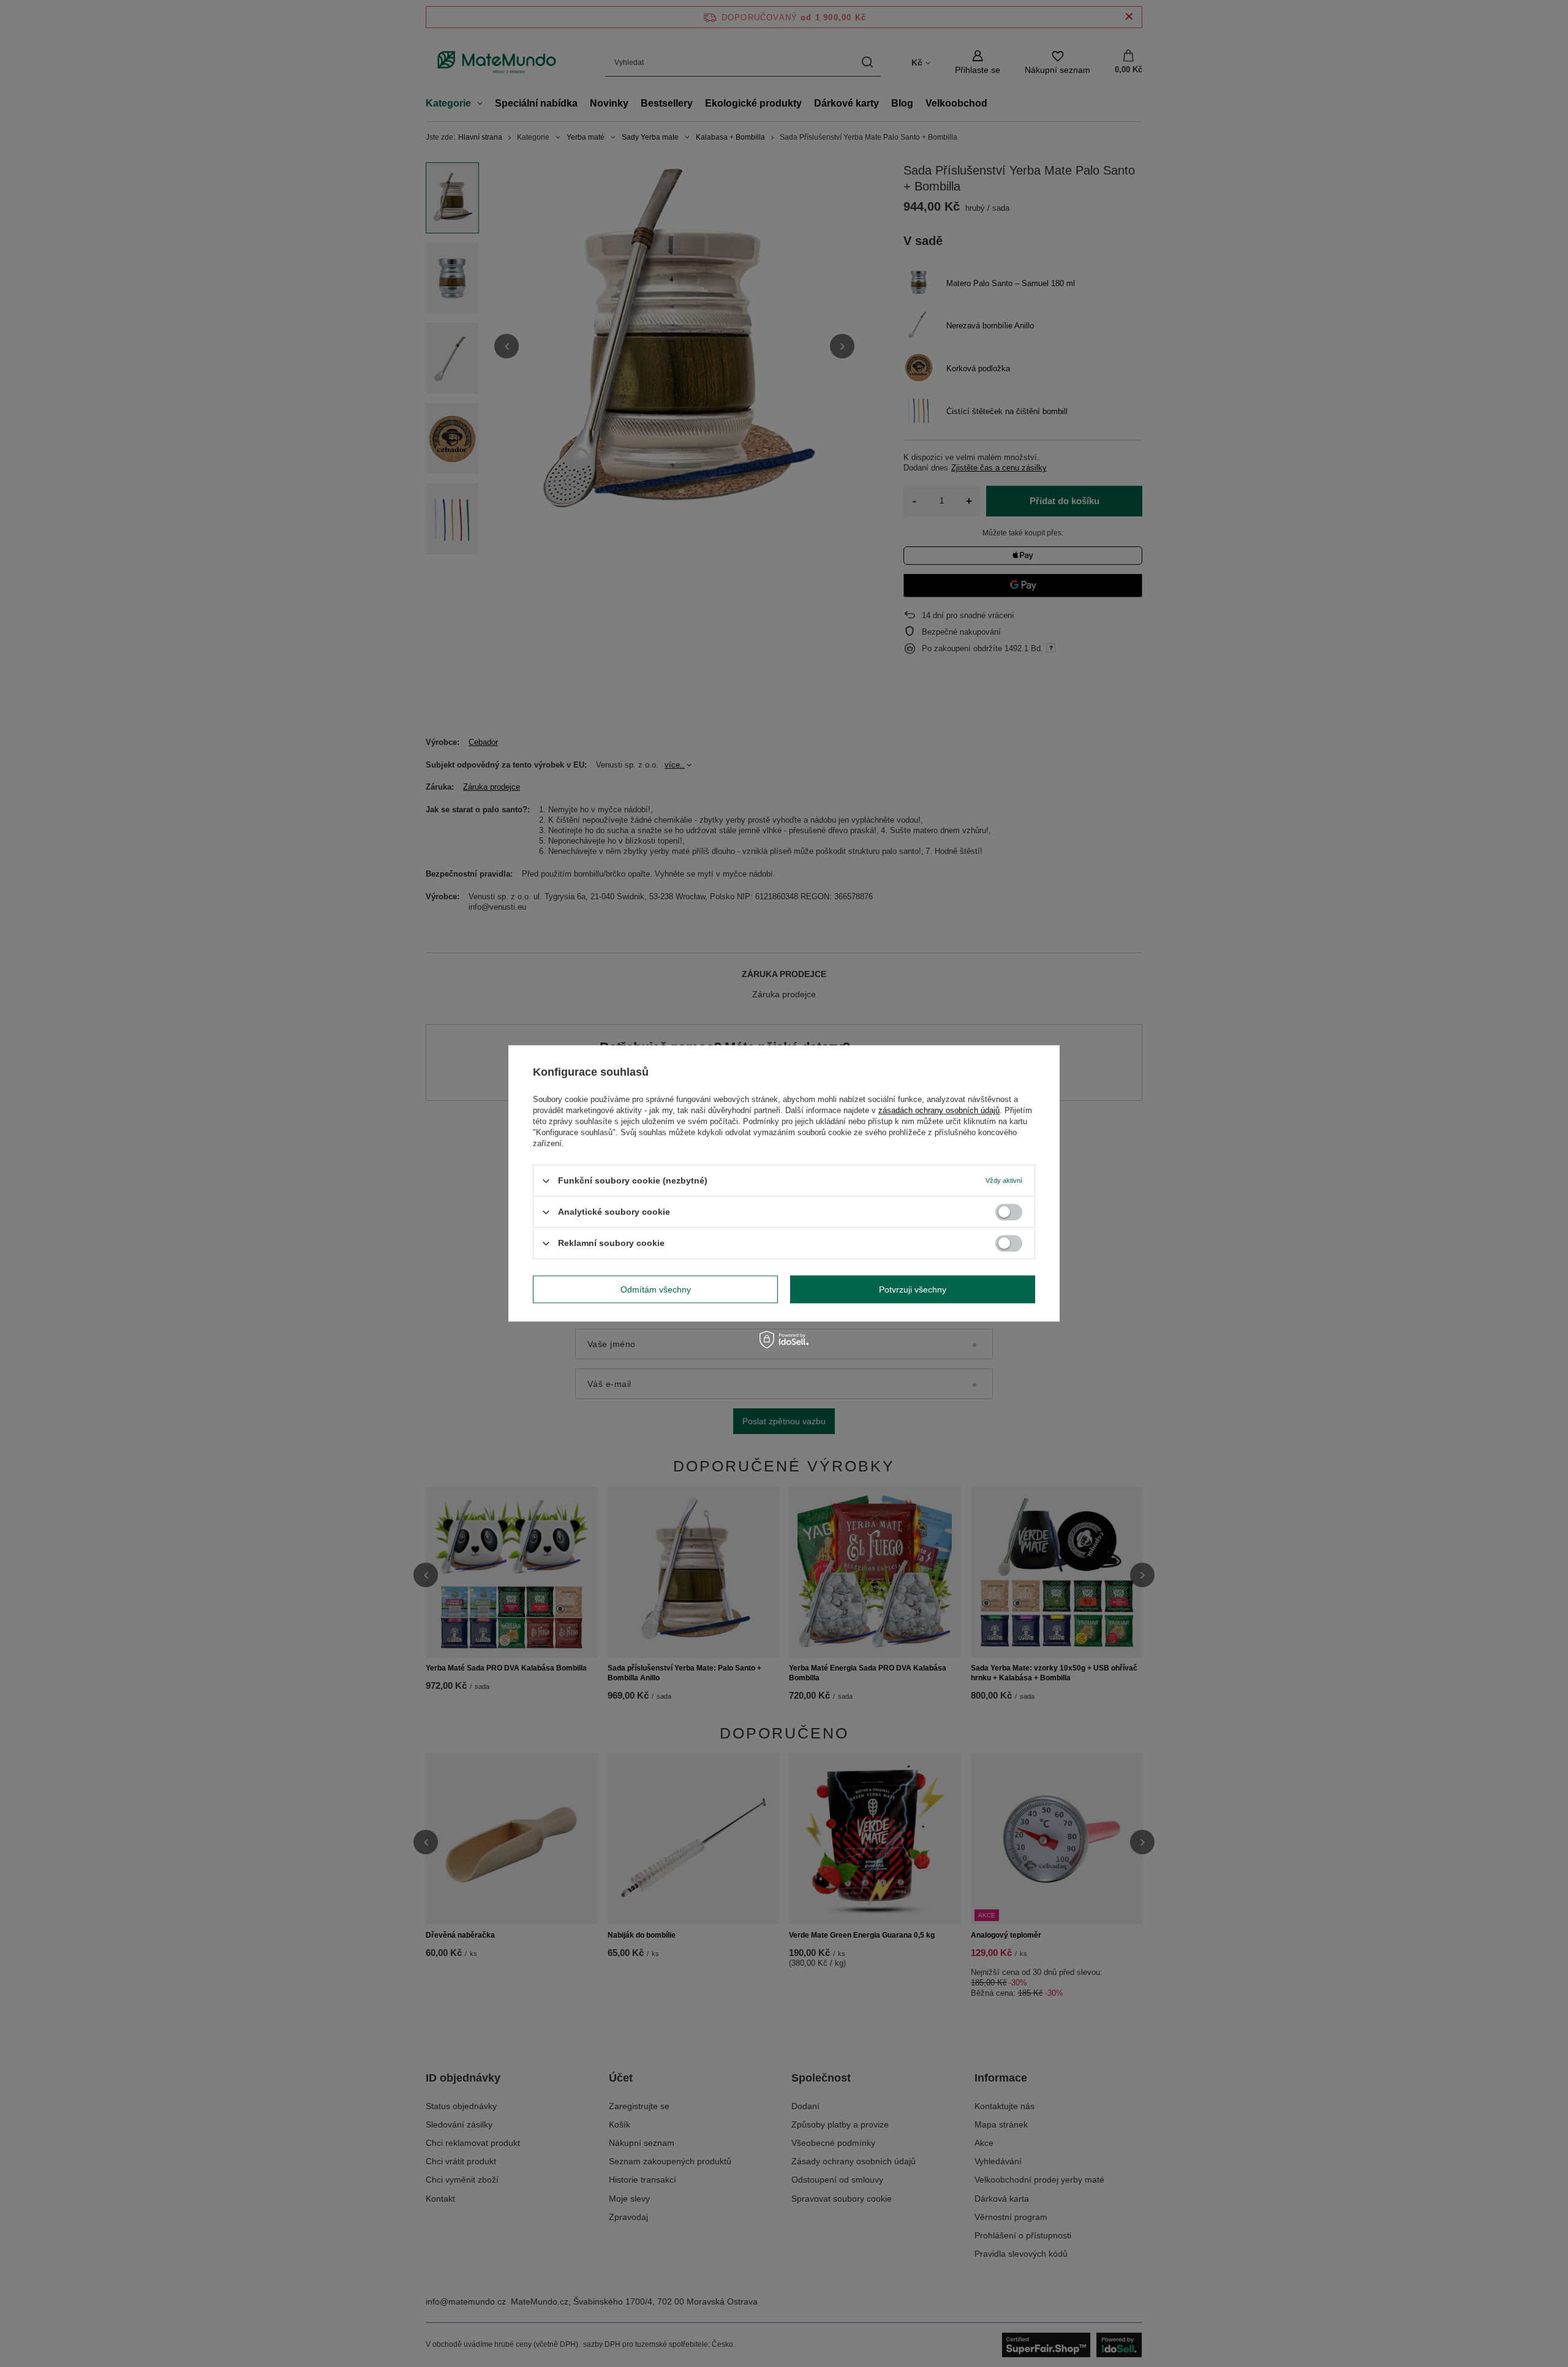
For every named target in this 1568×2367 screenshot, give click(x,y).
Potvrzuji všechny (913, 1289)
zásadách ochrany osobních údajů (939, 1110)
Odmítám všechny (656, 1289)
